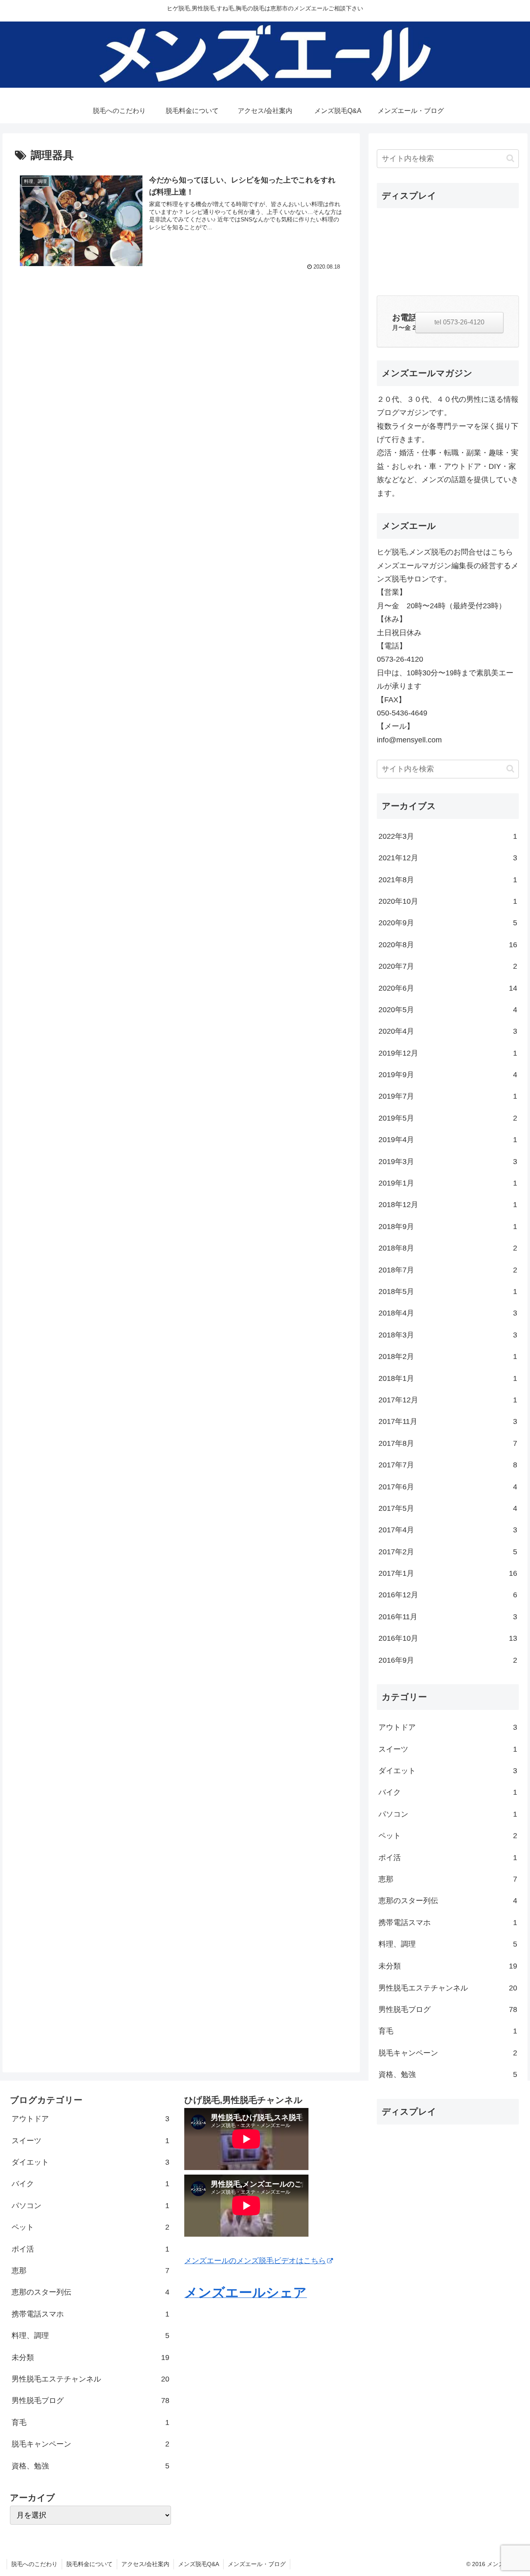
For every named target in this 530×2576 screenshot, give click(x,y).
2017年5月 (448, 1509)
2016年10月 (448, 1639)
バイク (448, 1793)
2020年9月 (448, 923)
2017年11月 (448, 1422)
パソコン (448, 1814)
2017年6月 (448, 1487)
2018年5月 (448, 1292)
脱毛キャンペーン (448, 2053)
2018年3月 (448, 1335)
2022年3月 (448, 836)
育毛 (448, 2031)
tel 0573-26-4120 (459, 322)
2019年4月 (448, 1140)
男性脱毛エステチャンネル (448, 1988)
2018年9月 (448, 1227)
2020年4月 (448, 1032)
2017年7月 (448, 1465)
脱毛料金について (89, 2564)
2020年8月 (448, 945)
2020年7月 (448, 967)
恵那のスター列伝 (448, 1901)
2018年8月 (448, 1248)
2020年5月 (448, 1010)
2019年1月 (448, 1184)
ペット (448, 1836)
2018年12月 (448, 1205)
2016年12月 (448, 1595)
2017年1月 (448, 1574)
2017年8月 (448, 1443)
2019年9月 (448, 1075)
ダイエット (448, 1771)
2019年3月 (448, 1162)
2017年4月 (448, 1530)
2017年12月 (448, 1400)
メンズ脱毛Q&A (199, 2564)
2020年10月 (448, 902)
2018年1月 (448, 1378)
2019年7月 (448, 1097)
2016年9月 (448, 1660)
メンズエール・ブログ (257, 2564)
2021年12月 (448, 858)
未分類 (448, 1966)
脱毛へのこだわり (34, 2564)
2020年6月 (448, 988)
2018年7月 (448, 1270)
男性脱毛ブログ (448, 2009)
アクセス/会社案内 (145, 2564)
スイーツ (448, 1749)
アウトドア (448, 1728)
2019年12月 (448, 1053)
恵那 (448, 1880)
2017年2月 (448, 1552)
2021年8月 (448, 880)
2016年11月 (448, 1617)
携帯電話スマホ (448, 1923)
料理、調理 (448, 1945)
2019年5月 (448, 1118)
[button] (510, 158)
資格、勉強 (448, 2074)
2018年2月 (448, 1357)
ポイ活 (448, 1858)
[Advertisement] (448, 248)
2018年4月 (448, 1313)
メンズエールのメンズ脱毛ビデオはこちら (255, 2261)
